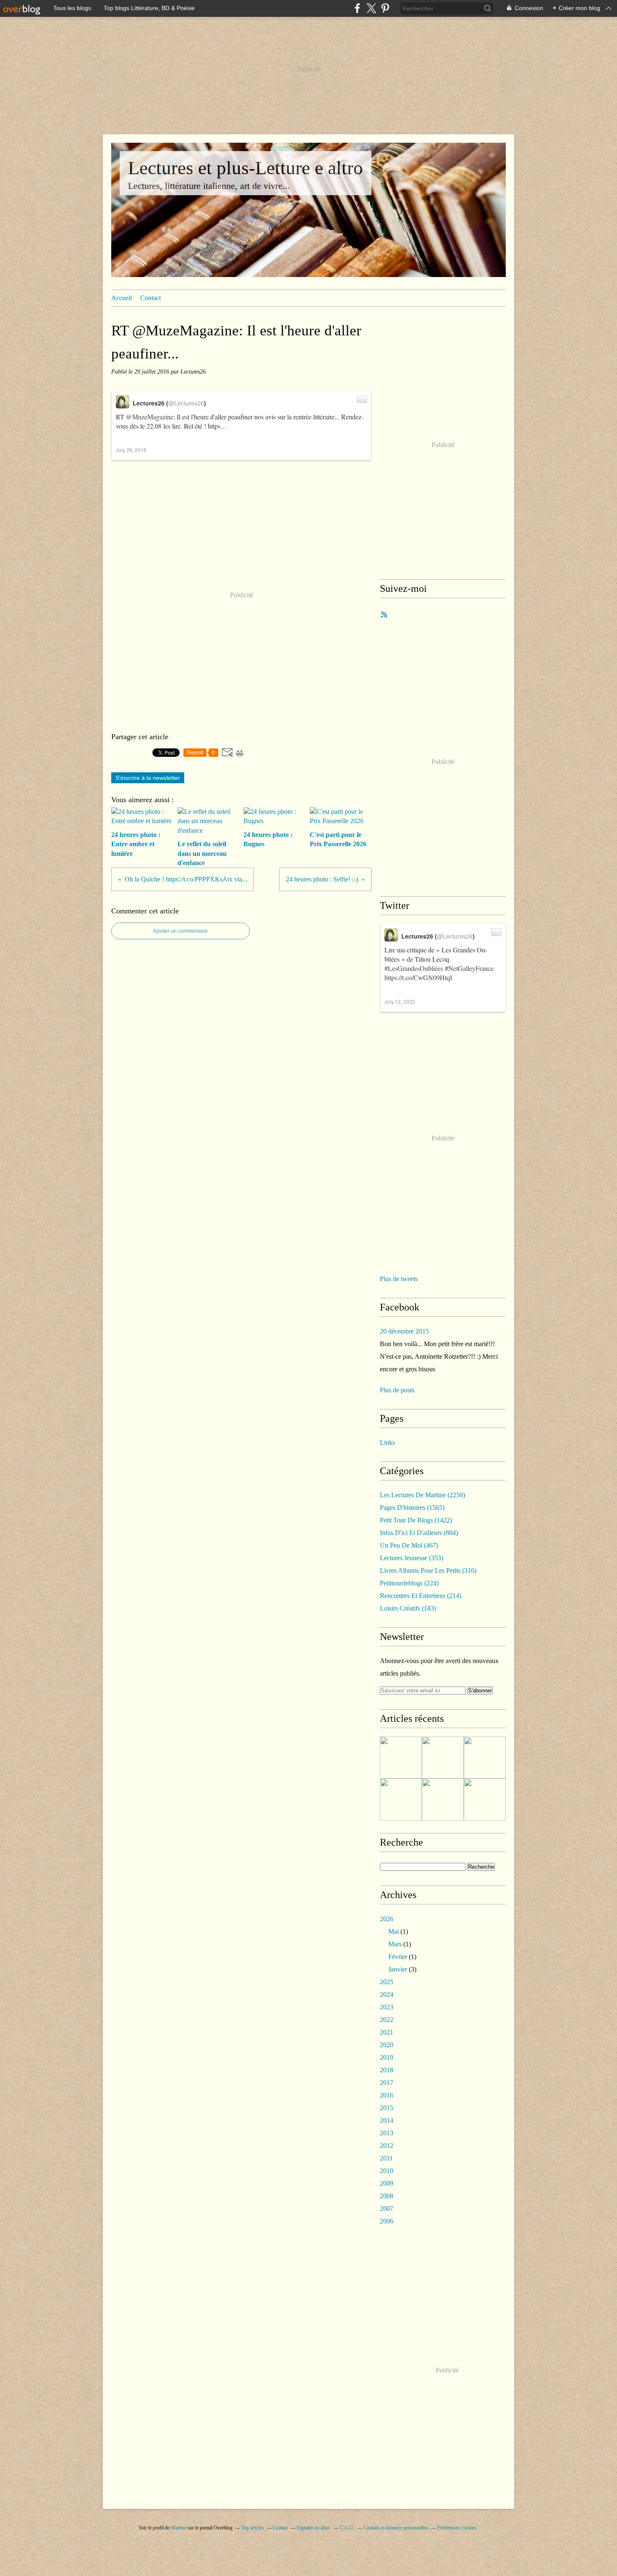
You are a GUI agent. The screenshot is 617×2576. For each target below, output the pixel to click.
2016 (387, 2095)
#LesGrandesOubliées (414, 968)
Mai (393, 1931)
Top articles (253, 2528)
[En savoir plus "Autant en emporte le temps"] (443, 1799)
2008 (387, 2196)
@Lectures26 (186, 403)
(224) (409, 1583)
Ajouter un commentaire (180, 931)
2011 (386, 2158)
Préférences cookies (457, 2528)
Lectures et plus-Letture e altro (246, 168)
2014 (387, 2120)
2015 (387, 2108)
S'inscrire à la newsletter (148, 778)
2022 (387, 2020)
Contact (150, 298)
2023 (387, 2007)
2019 (387, 2057)
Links (387, 1442)
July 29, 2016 (131, 450)
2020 (387, 2045)
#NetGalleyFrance (469, 968)
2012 (387, 2146)
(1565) (412, 1508)
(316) (428, 1570)
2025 (387, 1982)
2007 (387, 2209)
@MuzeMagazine (150, 417)
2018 (387, 2070)
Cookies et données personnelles (396, 2528)
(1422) (416, 1520)
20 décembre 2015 (404, 1331)
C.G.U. (347, 2528)
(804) (419, 1533)
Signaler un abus (314, 2528)
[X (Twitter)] (371, 8)
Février (398, 1957)
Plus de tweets (399, 1279)
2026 (387, 1919)
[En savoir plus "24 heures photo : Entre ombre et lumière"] (401, 1757)
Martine (179, 2528)
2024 (387, 1994)
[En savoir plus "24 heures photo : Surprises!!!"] (485, 1799)
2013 (387, 2133)
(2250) (422, 1495)
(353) (412, 1558)
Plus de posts (397, 1390)
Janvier (398, 1969)
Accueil (122, 298)
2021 (387, 2032)
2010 (387, 2171)
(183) (408, 1608)
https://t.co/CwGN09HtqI (418, 977)
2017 (387, 2083)
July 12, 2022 (400, 1001)
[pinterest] (385, 8)
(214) (421, 1596)
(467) (409, 1545)
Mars (395, 1944)
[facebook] (357, 8)
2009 (387, 2183)
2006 (387, 2221)
